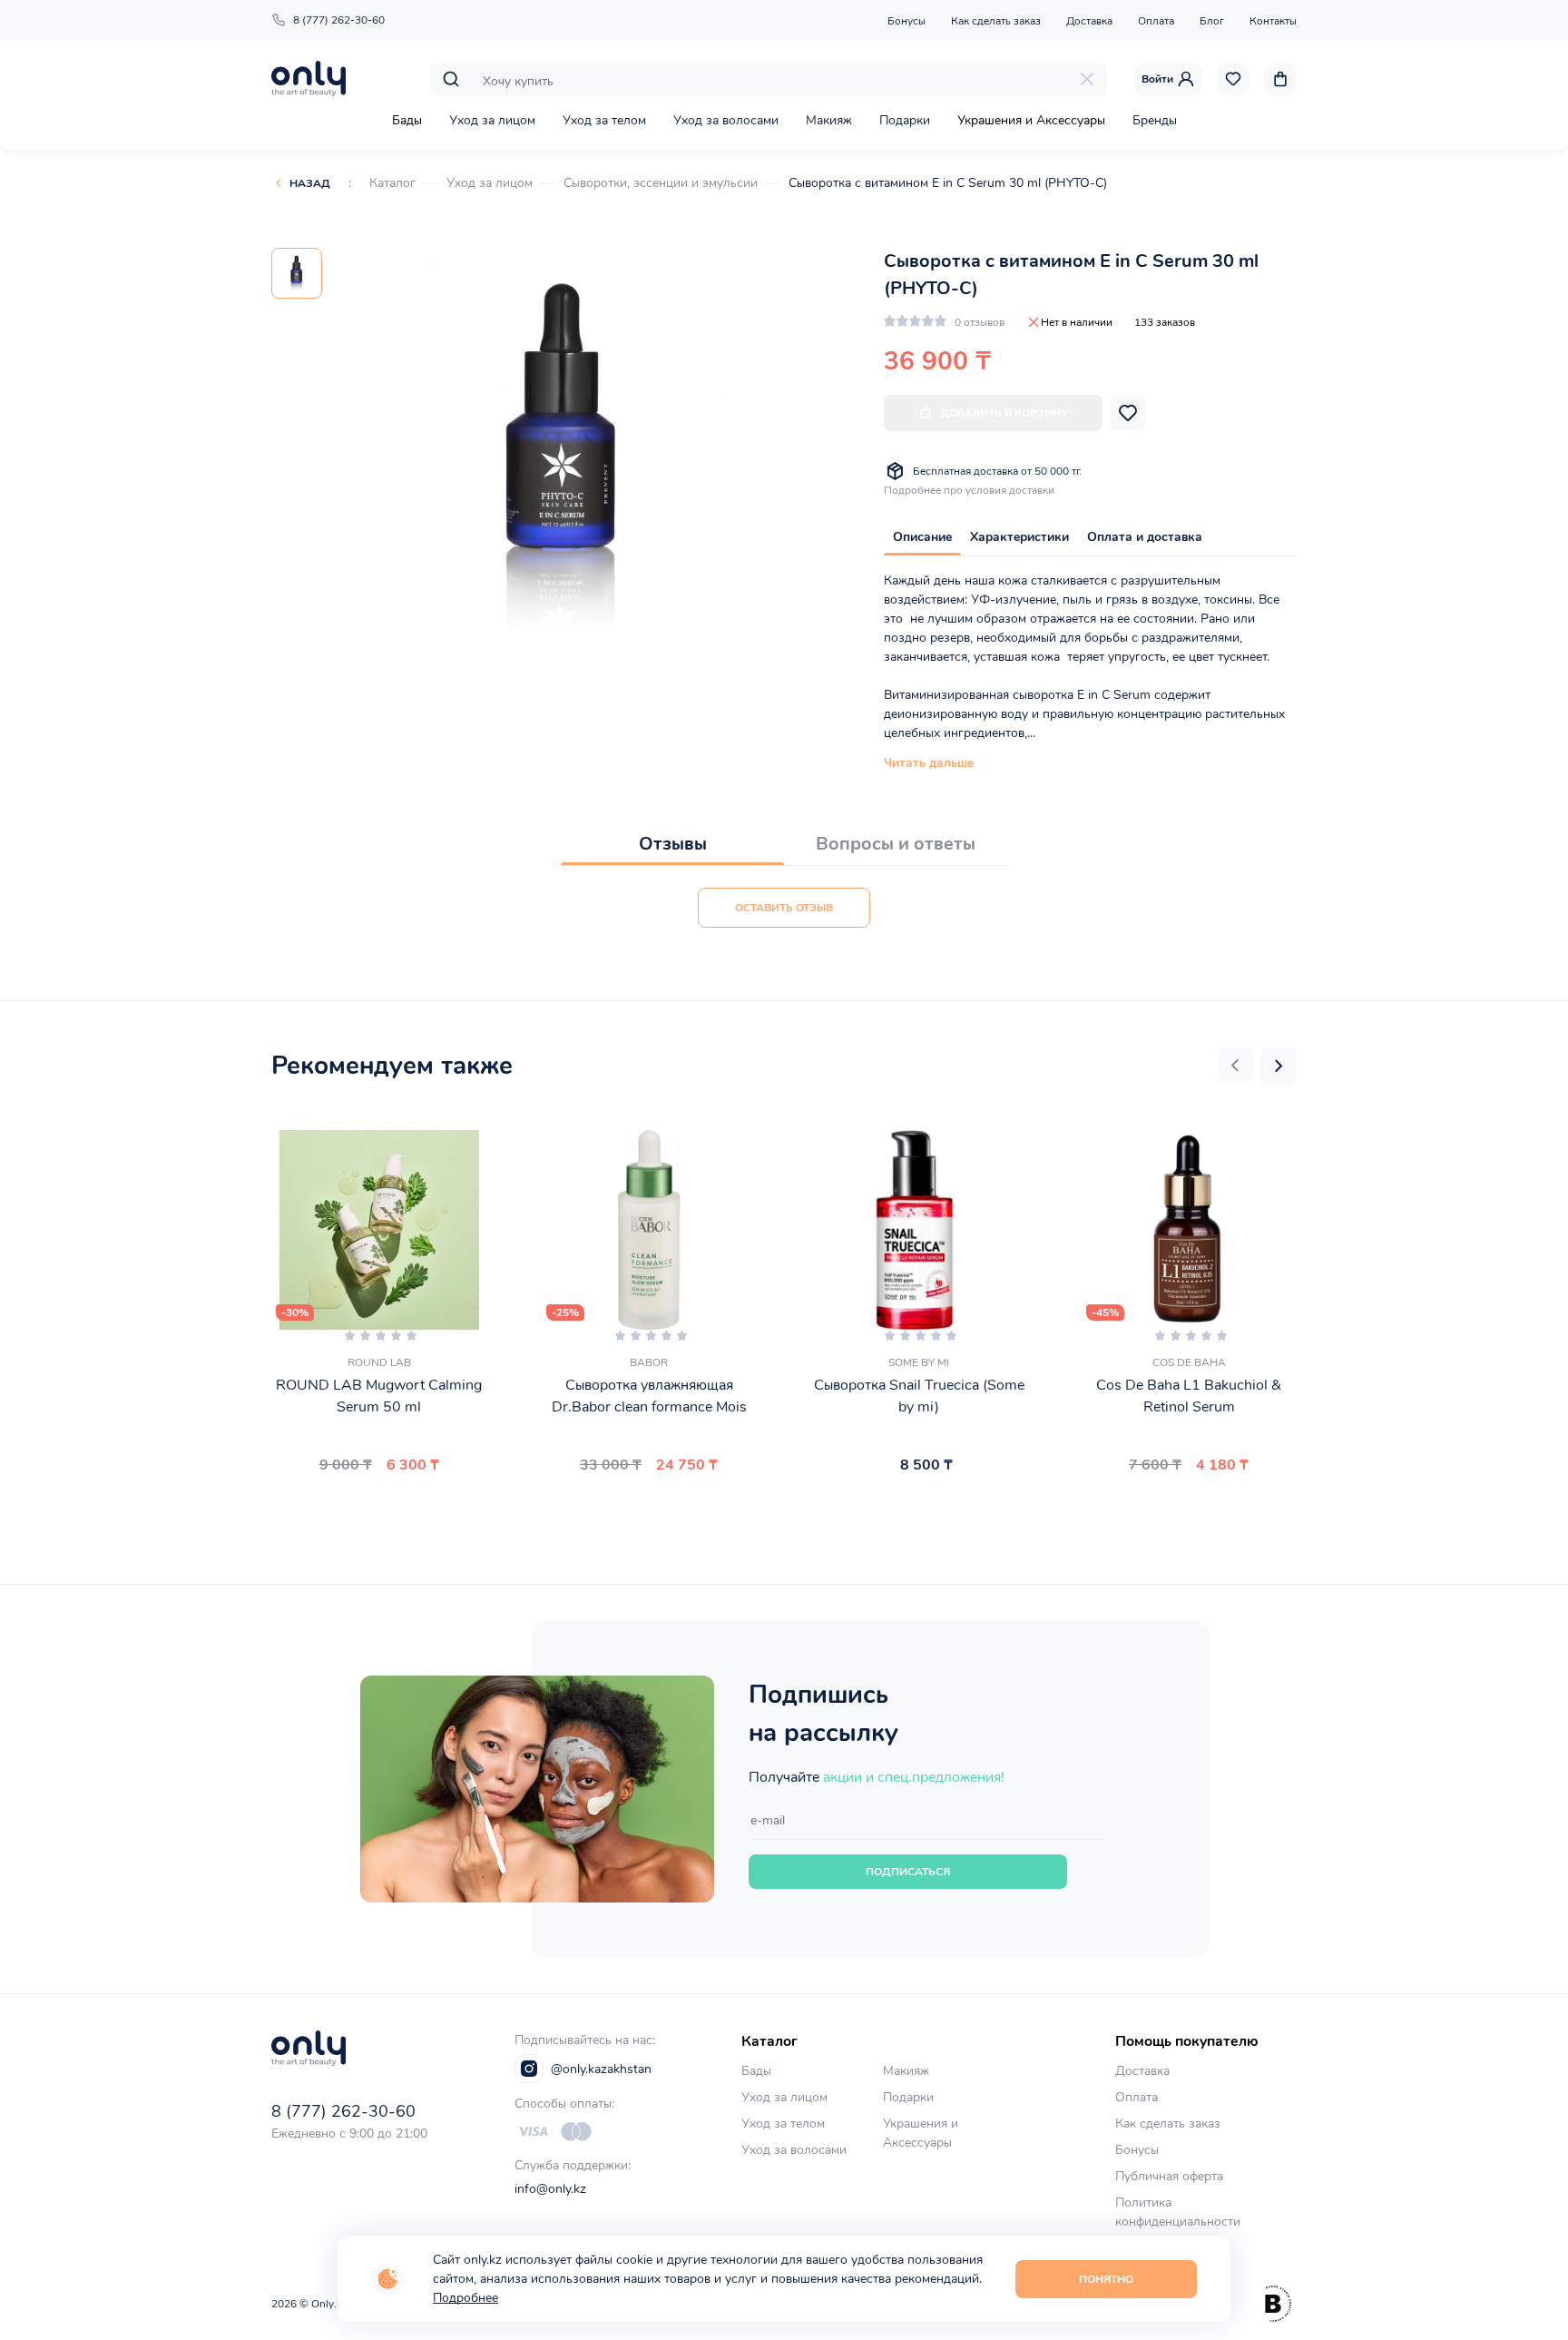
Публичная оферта (1169, 2176)
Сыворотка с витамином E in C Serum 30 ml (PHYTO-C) (948, 183)
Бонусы (906, 21)
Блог (1212, 21)
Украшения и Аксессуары (1031, 120)
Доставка (1089, 21)
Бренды (1155, 120)
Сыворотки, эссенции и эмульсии (661, 183)
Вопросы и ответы (896, 844)
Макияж (829, 120)
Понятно (1106, 2279)
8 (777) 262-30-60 (339, 20)
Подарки (905, 120)
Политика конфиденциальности (1178, 2212)
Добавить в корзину (1004, 413)
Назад (310, 183)
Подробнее (465, 2298)
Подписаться (908, 1872)
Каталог (392, 183)
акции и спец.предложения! (914, 1777)
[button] (1235, 1066)
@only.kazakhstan (601, 2069)
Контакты (1273, 21)
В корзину (372, 1508)
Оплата (1156, 21)
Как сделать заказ (996, 21)
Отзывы (673, 844)
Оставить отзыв (784, 908)
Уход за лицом (492, 120)
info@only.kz (550, 2189)
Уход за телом (604, 120)
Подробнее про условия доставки (969, 490)
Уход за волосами (726, 120)
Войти (1157, 79)
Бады (407, 120)
